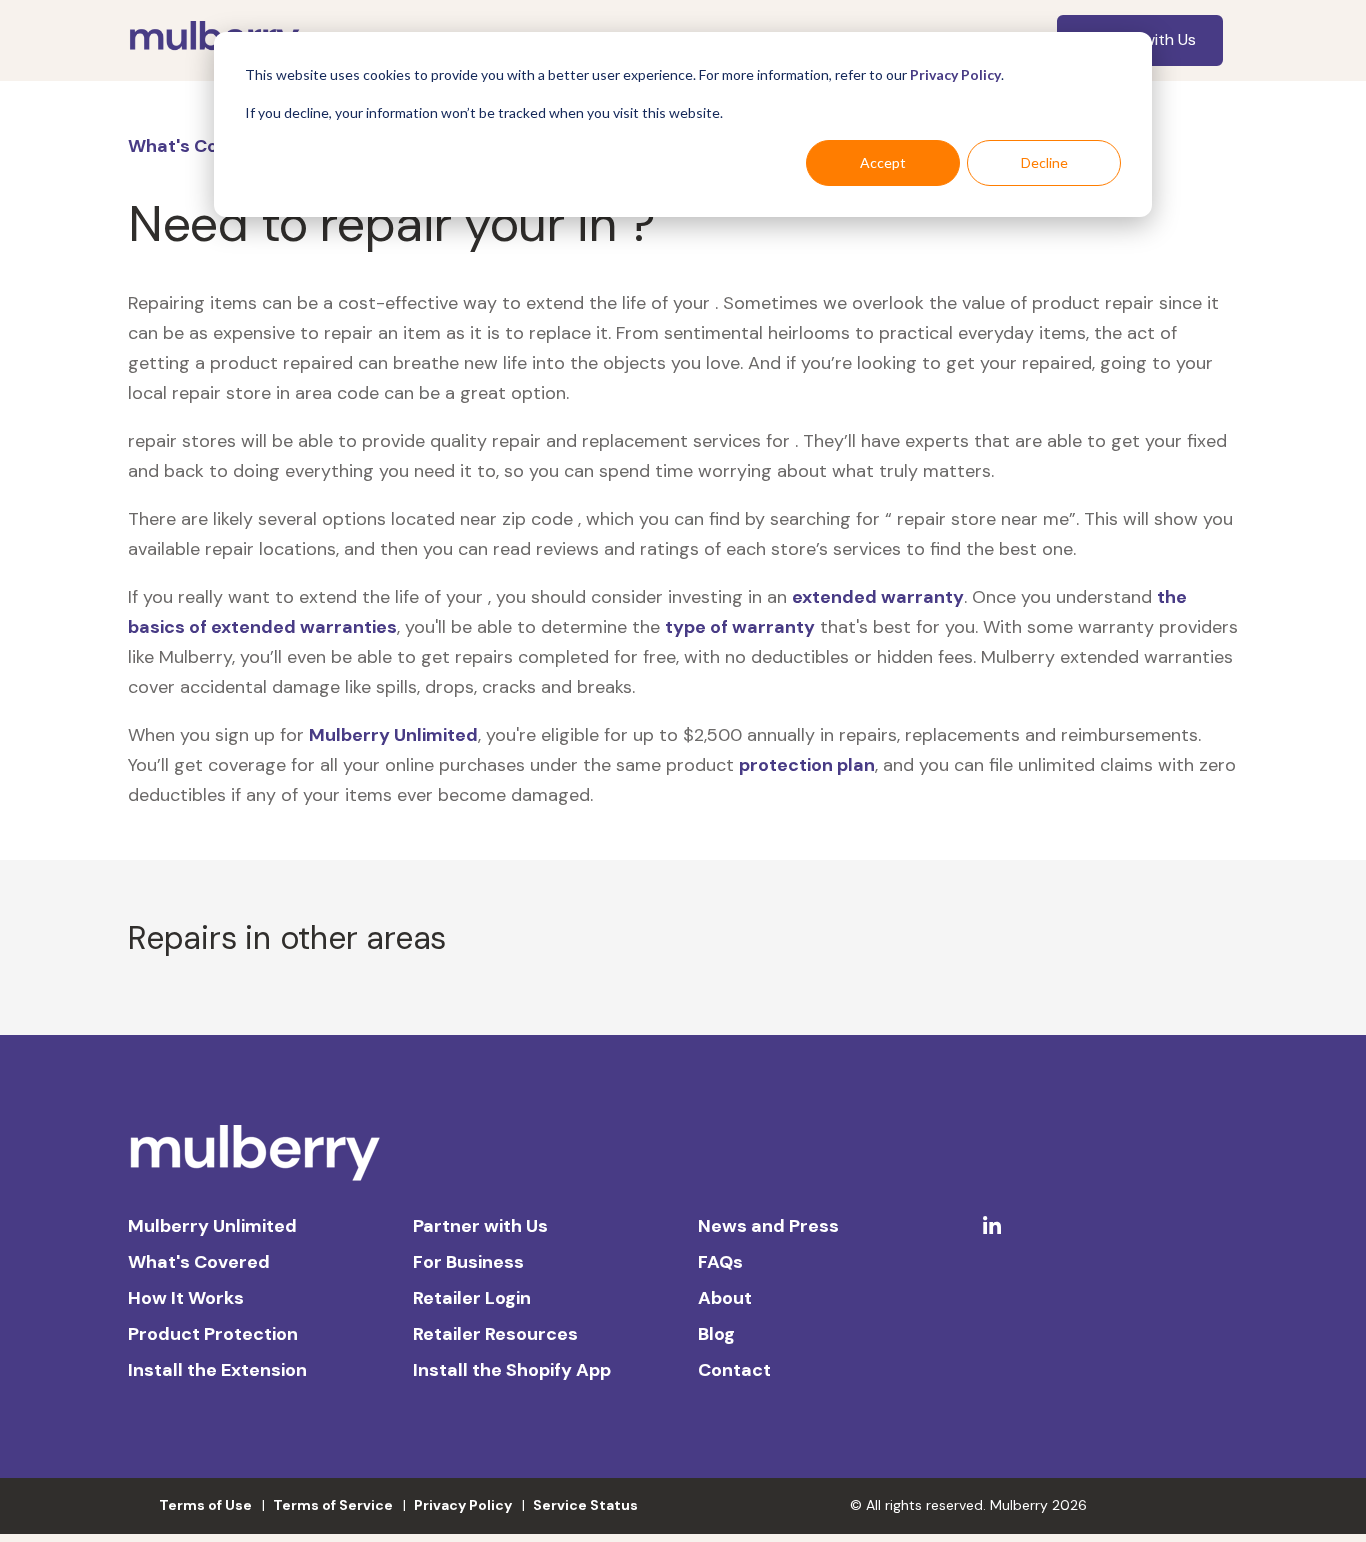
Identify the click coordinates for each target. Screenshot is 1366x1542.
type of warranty (740, 627)
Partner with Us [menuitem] (480, 1226)
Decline (1044, 162)
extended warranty (878, 597)
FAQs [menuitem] (720, 1262)
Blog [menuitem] (716, 1334)
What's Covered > (206, 146)
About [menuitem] (725, 1298)
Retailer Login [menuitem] (472, 1298)
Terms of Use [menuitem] (205, 1505)
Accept (883, 162)
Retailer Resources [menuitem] (495, 1334)
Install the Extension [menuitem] (217, 1370)
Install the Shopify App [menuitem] (512, 1370)
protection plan (807, 765)
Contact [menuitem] (734, 1370)
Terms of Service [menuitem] (333, 1505)
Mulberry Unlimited (393, 735)
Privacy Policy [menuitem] (463, 1505)
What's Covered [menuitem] (199, 1262)
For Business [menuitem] (468, 1262)
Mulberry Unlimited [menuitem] (212, 1226)
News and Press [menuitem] (768, 1226)
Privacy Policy (955, 74)
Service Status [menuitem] (585, 1505)
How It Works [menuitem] (186, 1298)
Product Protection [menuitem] (213, 1334)
